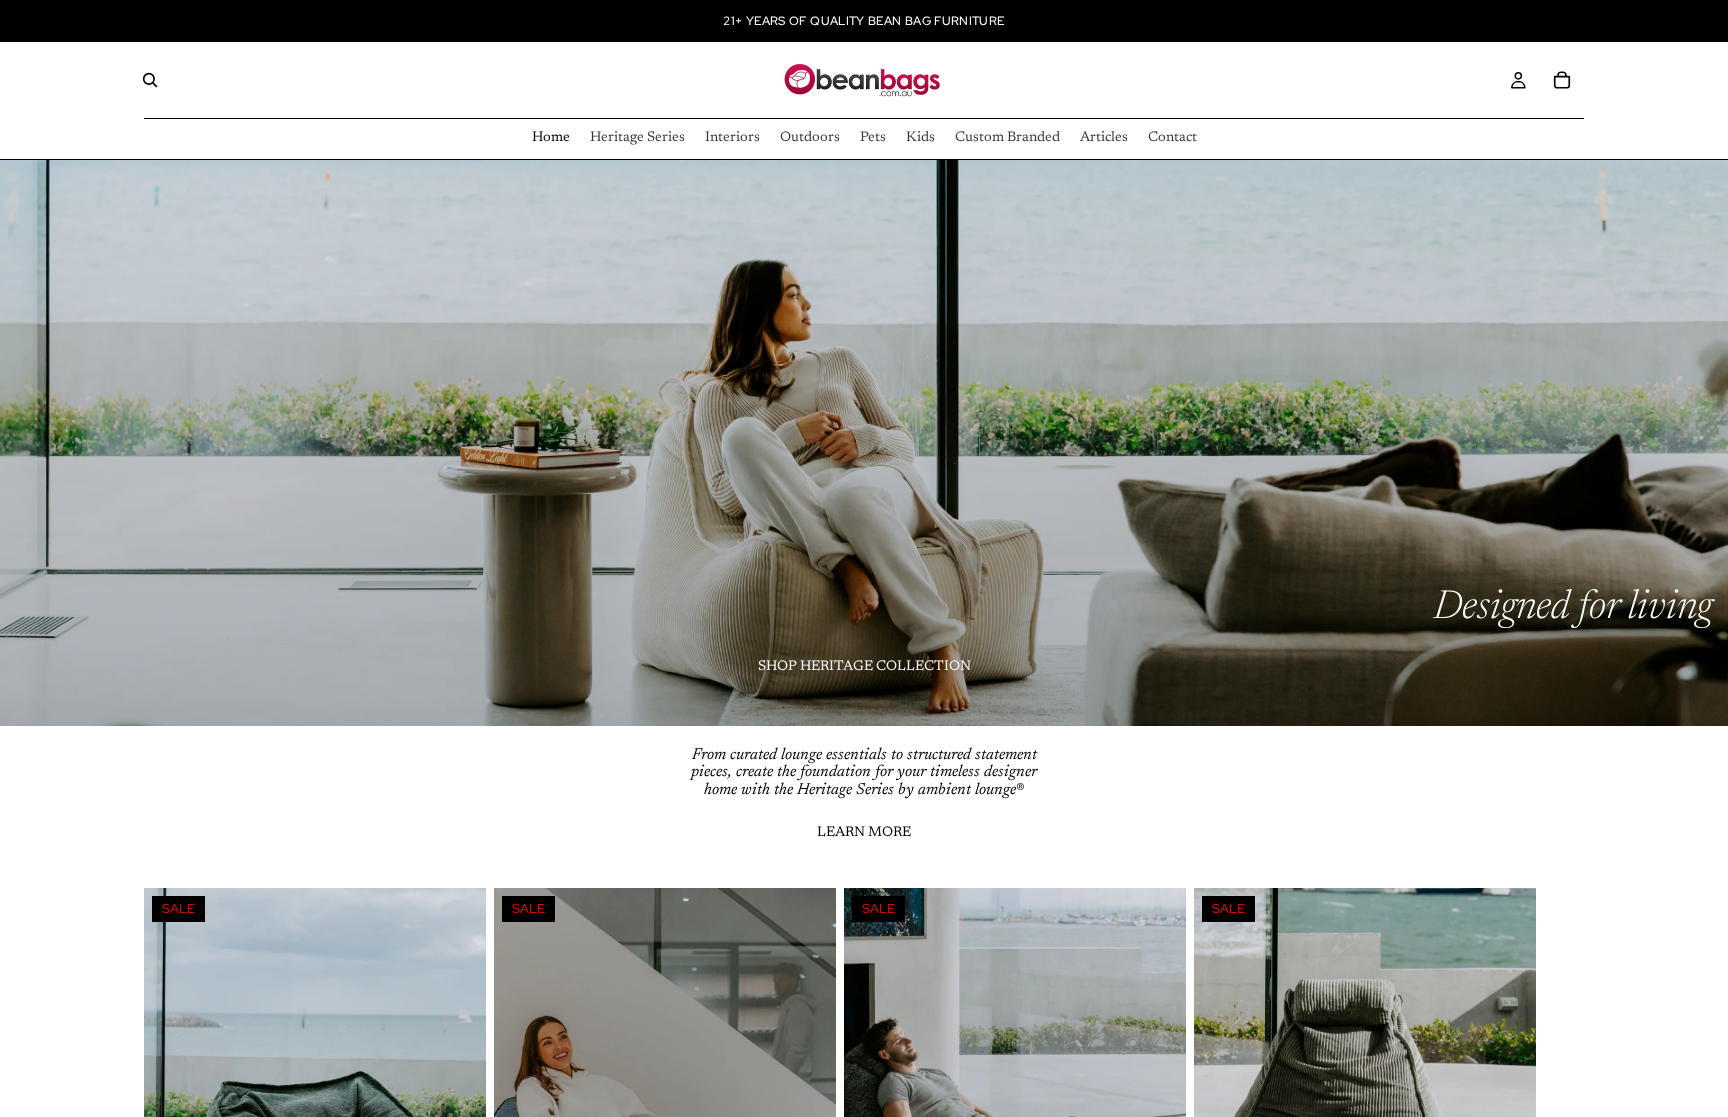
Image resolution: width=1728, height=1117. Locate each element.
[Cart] (1562, 80)
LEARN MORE (864, 833)
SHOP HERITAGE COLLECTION (864, 667)
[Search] (150, 80)
